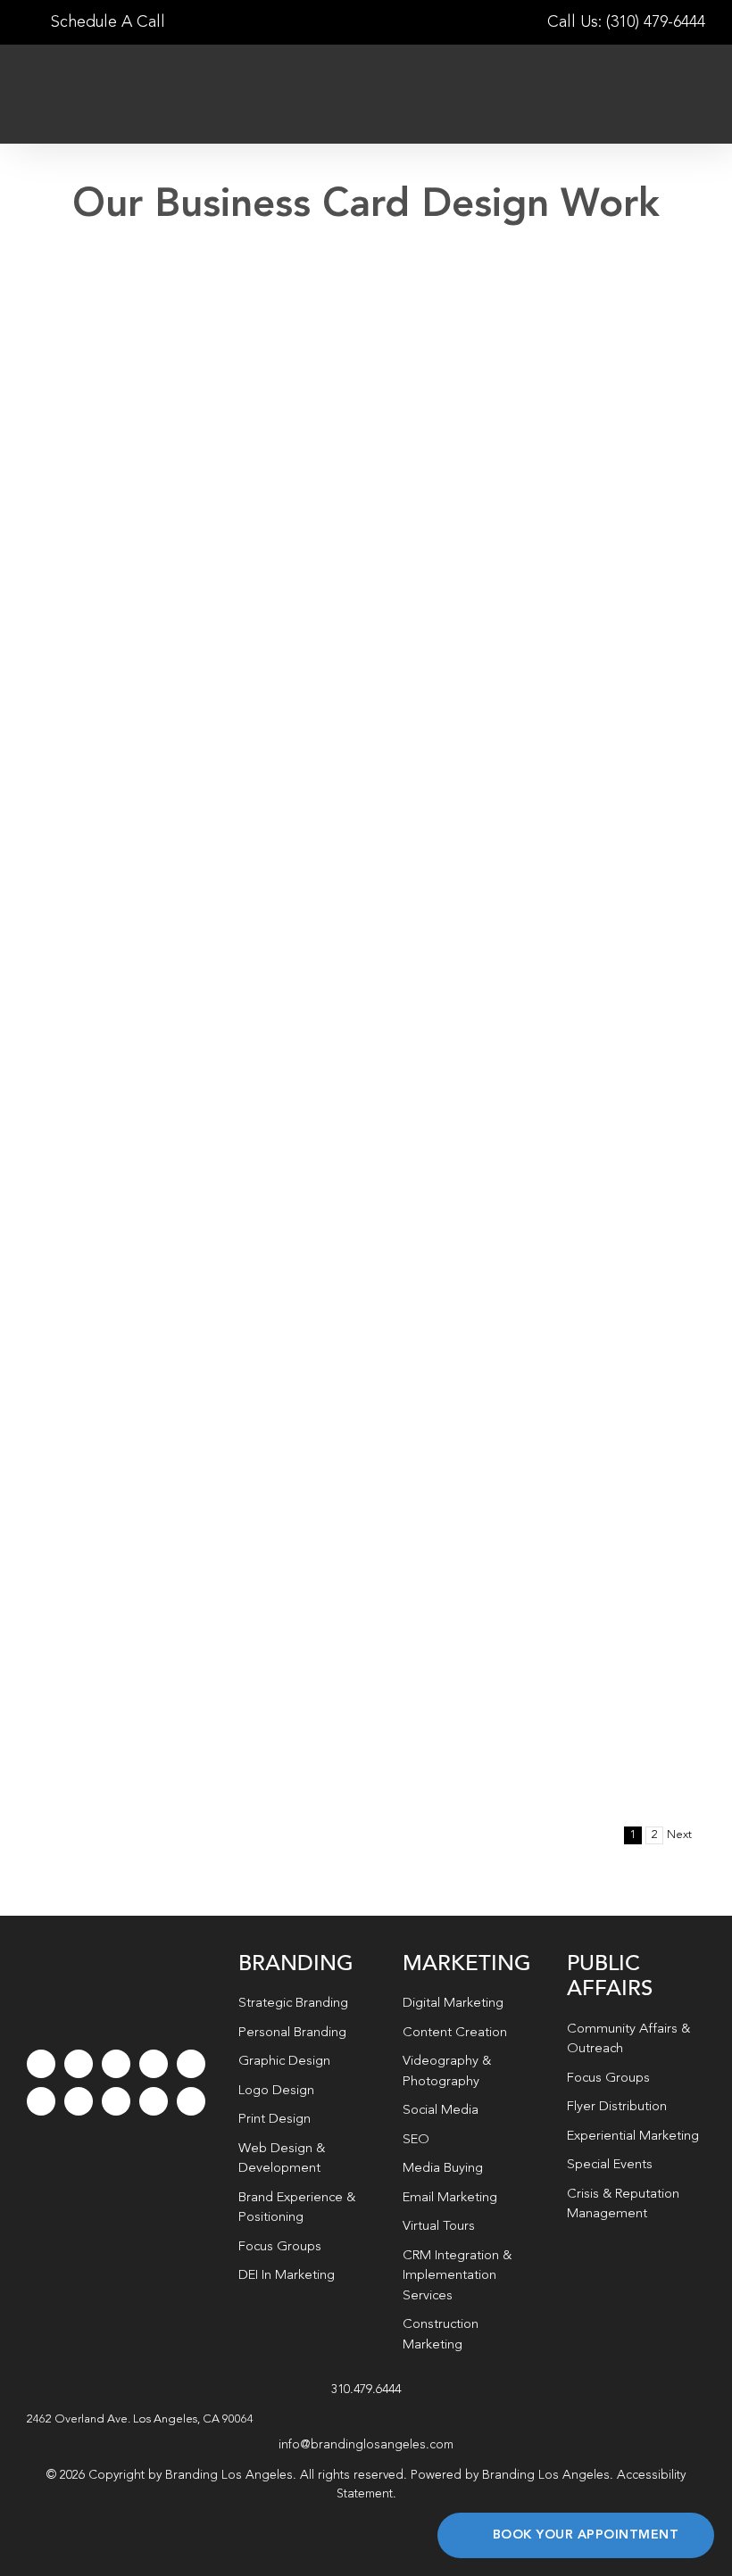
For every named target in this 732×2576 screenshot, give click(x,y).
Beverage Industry (520, 513)
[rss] (79, 2101)
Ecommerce (220, 532)
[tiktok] (154, 2064)
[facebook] (41, 2064)
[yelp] (116, 2101)
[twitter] (79, 2064)
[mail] (154, 2101)
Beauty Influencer (514, 868)
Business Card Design (454, 542)
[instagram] (116, 2064)
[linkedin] (41, 2101)
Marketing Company (186, 868)
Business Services (137, 532)
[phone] (191, 2101)
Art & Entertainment (101, 515)
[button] (366, 2420)
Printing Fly (127, 486)
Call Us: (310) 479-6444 (626, 22)
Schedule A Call (106, 22)
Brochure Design (201, 515)
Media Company (158, 1223)
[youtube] (191, 2064)
